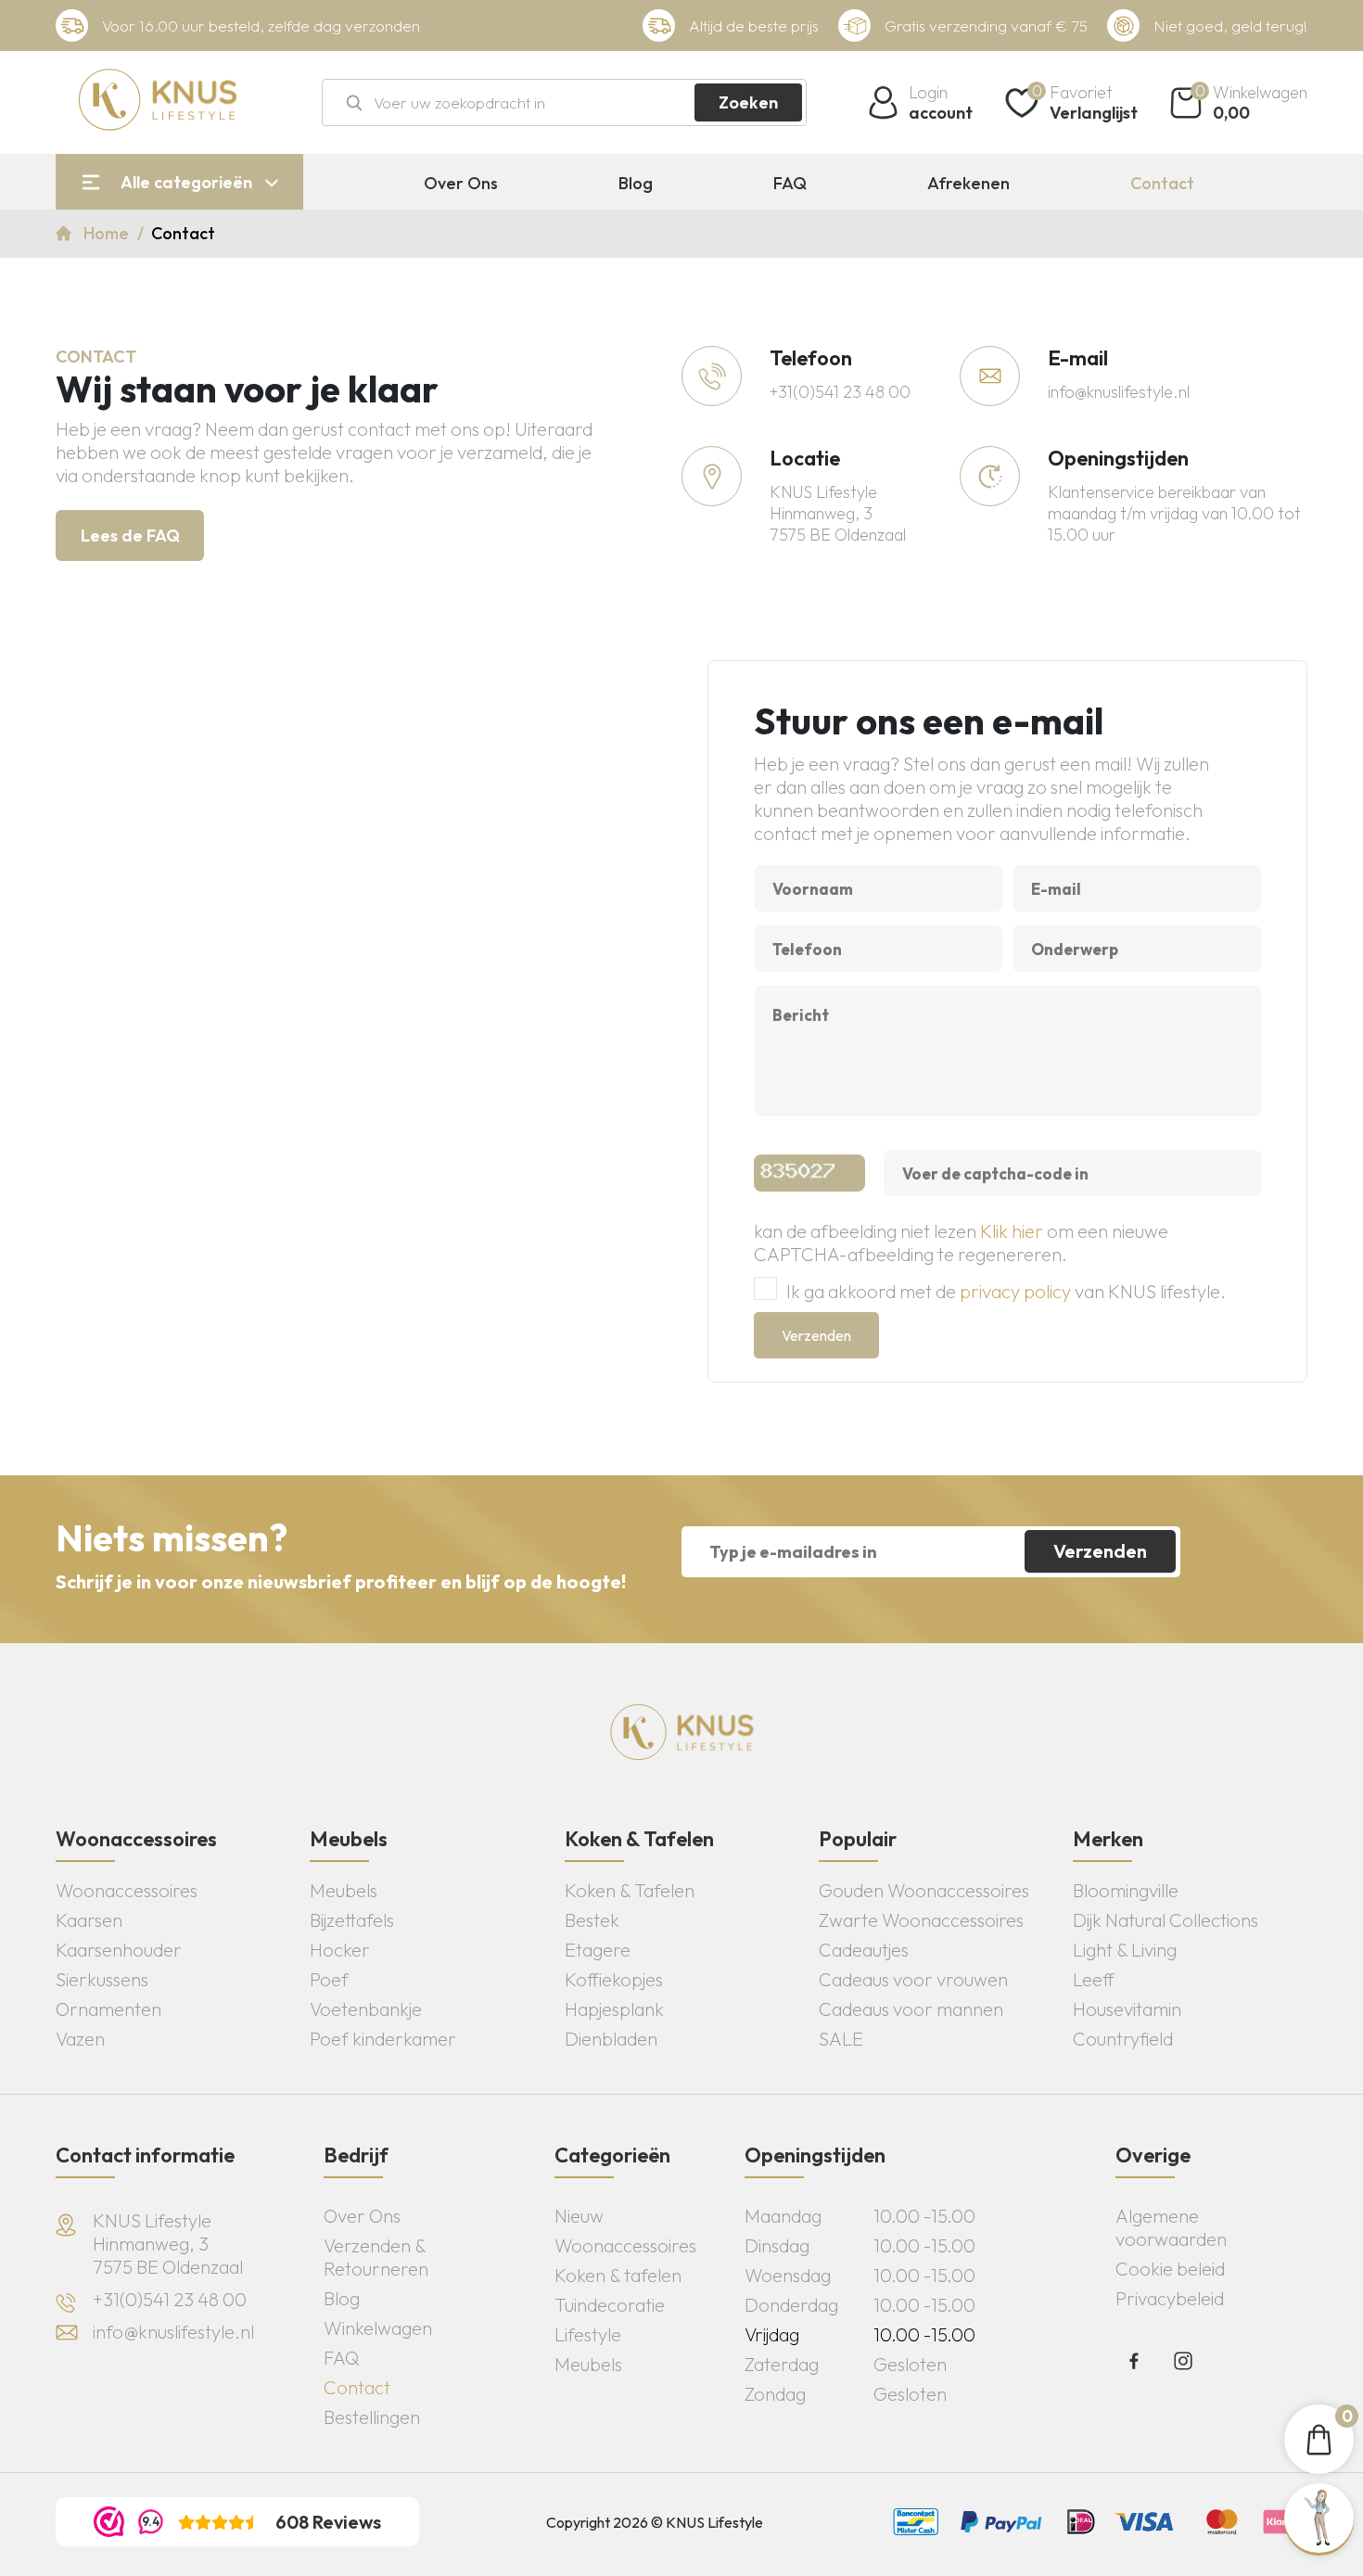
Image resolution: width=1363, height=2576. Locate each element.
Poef (329, 1979)
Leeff (1094, 1979)
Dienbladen (611, 2039)
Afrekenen (968, 184)
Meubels (344, 1890)
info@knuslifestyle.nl (1119, 392)
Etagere (598, 1950)
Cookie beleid (1170, 2269)
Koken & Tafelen (630, 1890)
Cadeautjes (864, 1950)
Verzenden (816, 1335)
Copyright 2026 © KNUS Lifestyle (655, 2522)
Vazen (80, 2039)
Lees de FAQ (130, 536)
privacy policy (1015, 1291)
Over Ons (461, 184)
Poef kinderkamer (383, 2039)
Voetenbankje (366, 2009)
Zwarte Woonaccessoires (921, 1920)
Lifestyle (588, 2334)
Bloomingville (1126, 1890)
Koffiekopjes (614, 1979)
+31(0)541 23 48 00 (840, 392)
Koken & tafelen (618, 2275)
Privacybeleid (1170, 2298)
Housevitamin (1127, 2009)
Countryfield (1123, 2039)
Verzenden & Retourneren (376, 2257)
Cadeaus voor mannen (911, 2009)
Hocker (340, 1950)
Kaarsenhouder (119, 1950)
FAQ (790, 184)
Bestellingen (372, 2417)
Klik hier (1012, 1231)
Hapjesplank (614, 2009)
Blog (636, 184)
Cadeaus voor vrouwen (913, 1979)
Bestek (592, 1920)
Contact (1162, 184)
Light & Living (1125, 1950)
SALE (841, 2039)
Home (108, 233)
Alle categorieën (186, 182)
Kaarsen (89, 1920)
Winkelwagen (378, 2328)
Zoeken (748, 102)
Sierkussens (102, 1979)
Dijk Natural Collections (1166, 1920)
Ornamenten (108, 2009)
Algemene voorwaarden (1171, 2227)
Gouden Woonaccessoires (924, 1890)
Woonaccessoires (127, 1890)
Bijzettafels (352, 1920)
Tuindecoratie (610, 2305)
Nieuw (579, 2216)
